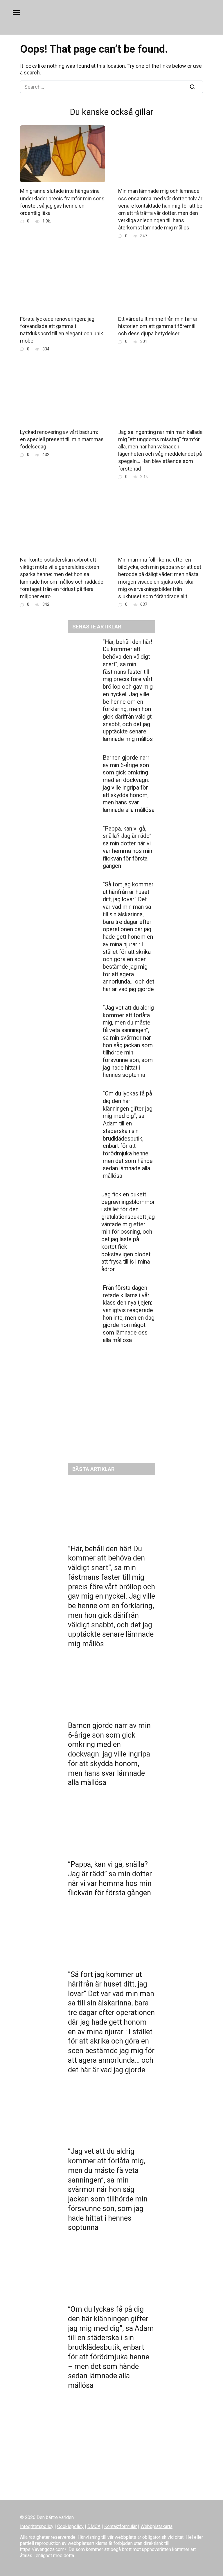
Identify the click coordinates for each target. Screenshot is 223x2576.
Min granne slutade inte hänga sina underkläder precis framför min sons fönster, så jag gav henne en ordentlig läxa (62, 202)
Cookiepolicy (70, 2526)
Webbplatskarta (157, 2526)
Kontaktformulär (121, 2526)
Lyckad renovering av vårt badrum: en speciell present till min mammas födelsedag (62, 439)
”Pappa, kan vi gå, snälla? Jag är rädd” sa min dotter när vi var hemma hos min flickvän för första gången (127, 847)
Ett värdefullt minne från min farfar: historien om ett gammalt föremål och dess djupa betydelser (158, 326)
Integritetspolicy (37, 2526)
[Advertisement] (111, 1408)
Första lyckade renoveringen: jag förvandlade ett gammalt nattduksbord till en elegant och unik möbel (62, 330)
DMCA (94, 2526)
